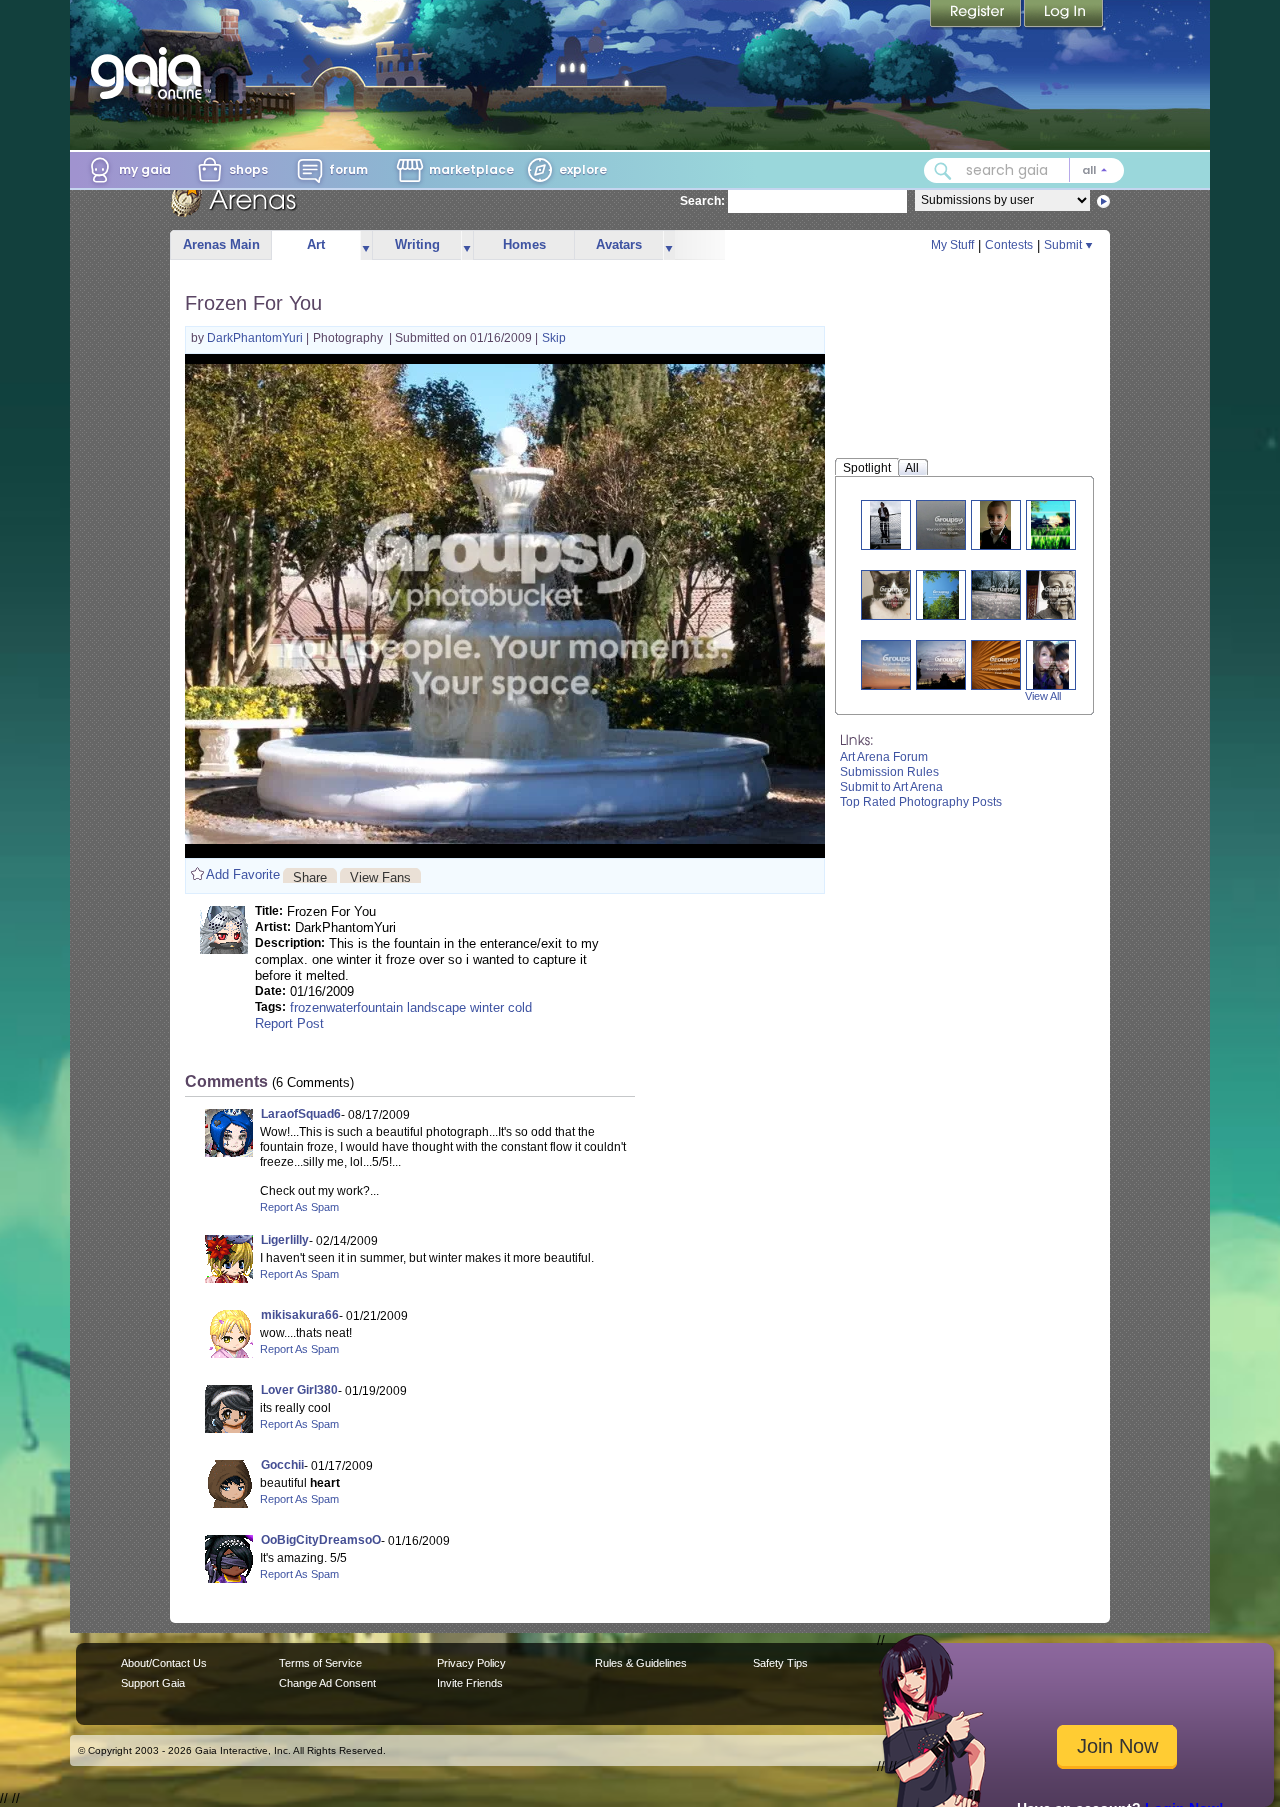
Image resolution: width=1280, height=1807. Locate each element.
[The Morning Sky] (949, 664)
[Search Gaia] (943, 171)
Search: (702, 201)
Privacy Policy (471, 1663)
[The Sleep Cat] (894, 594)
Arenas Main (221, 244)
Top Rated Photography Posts (921, 802)
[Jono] (996, 524)
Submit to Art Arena (891, 787)
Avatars (619, 244)
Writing (417, 244)
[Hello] (1059, 594)
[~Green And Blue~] (941, 594)
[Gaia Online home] (151, 73)
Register (977, 15)
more (366, 245)
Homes (524, 244)
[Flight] (886, 524)
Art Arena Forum (884, 757)
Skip (554, 338)
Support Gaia (153, 1683)
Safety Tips (780, 1663)
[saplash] (949, 524)
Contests (1009, 245)
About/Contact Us (164, 1663)
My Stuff (952, 245)
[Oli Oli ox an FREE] (1051, 664)
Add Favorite (243, 874)
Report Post (289, 1023)
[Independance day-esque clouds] (899, 664)
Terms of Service (320, 1663)
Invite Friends (470, 1683)
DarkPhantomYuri (256, 338)
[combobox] (1024, 170)
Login (1064, 15)
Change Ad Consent (327, 1683)
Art (316, 244)
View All (1043, 696)
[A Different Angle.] (1004, 594)
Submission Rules (889, 772)
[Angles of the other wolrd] (1004, 664)
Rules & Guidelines (641, 1663)
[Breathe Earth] (1051, 524)
